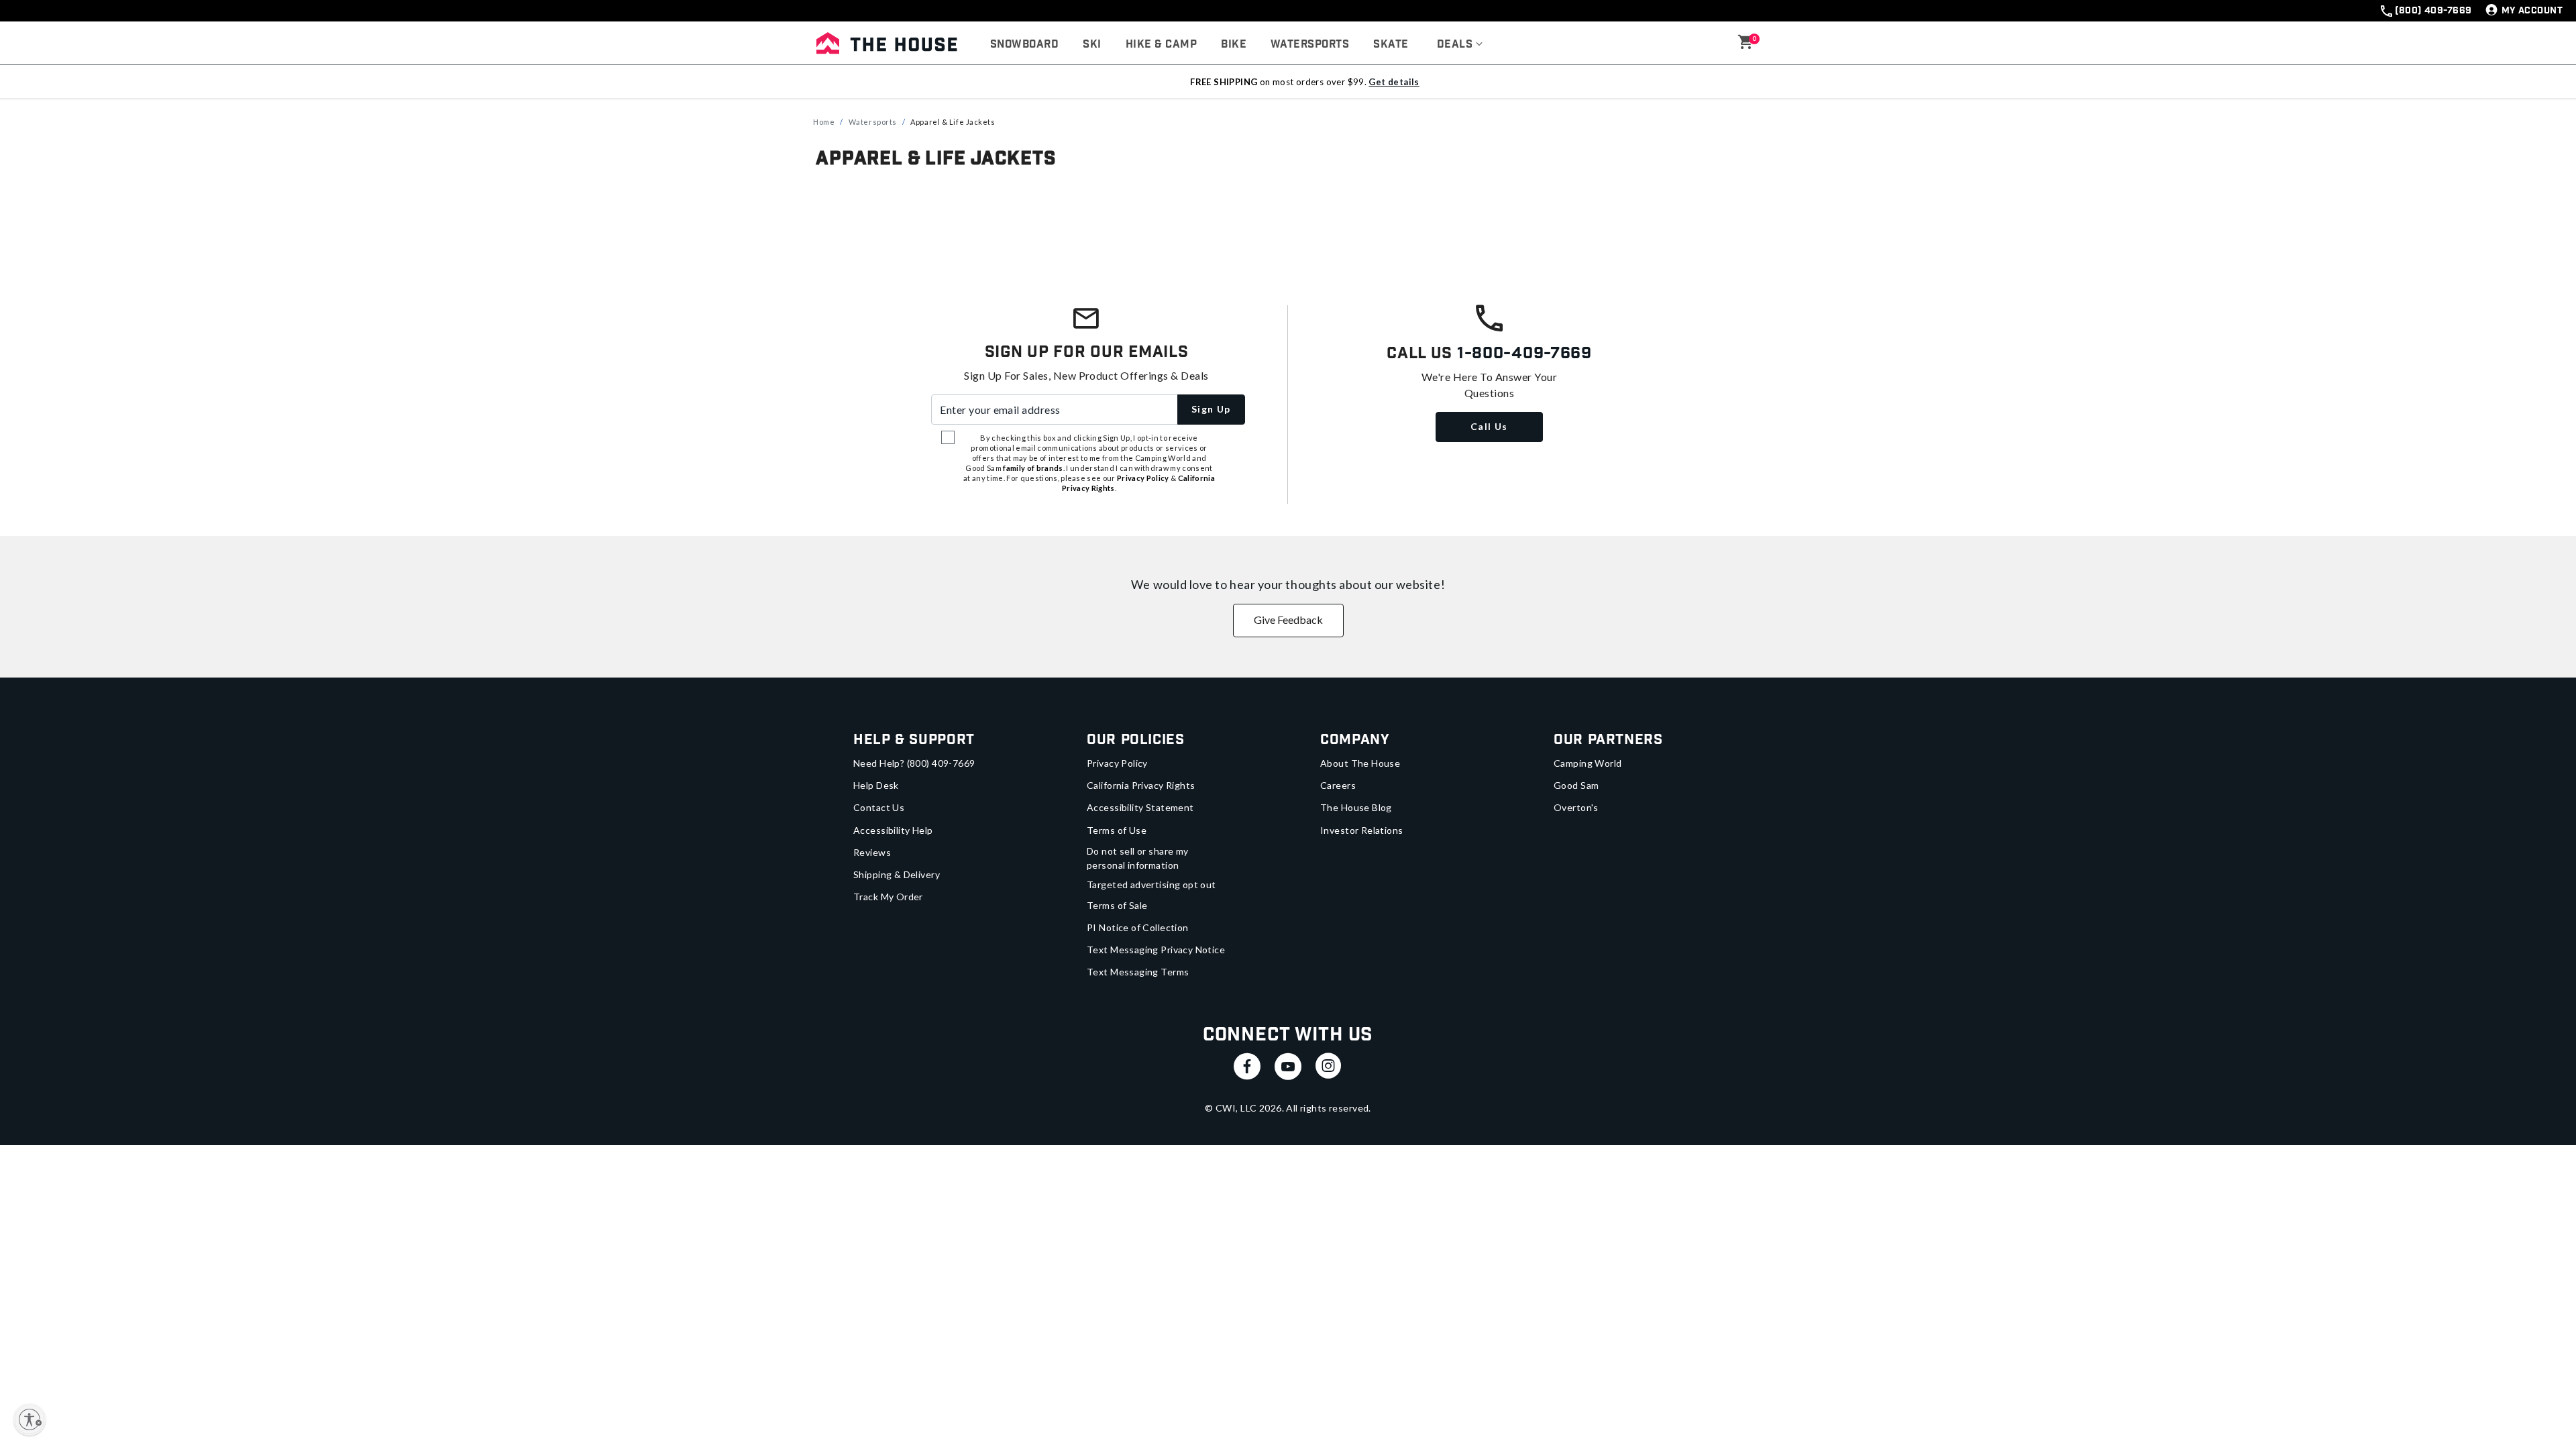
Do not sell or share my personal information (1138, 858)
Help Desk (876, 785)
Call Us (1489, 426)
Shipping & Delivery (897, 874)
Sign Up (1211, 409)
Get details (1394, 82)
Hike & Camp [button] (1161, 45)
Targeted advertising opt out (1151, 884)
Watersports (873, 122)
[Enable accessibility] (30, 1419)
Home (824, 122)
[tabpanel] (1288, 214)
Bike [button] (1234, 45)
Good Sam (1576, 785)
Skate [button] (1391, 45)
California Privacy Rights (1141, 785)
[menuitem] (1024, 45)
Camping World (1588, 763)
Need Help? (914, 763)
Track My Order (888, 897)
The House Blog (1356, 807)
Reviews (872, 852)
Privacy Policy (1117, 763)
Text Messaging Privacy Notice (1156, 950)
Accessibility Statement (1140, 807)
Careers (1338, 785)
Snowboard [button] (1024, 45)
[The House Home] (887, 43)
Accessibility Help (893, 830)
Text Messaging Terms (1138, 972)
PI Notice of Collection (1138, 927)
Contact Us (879, 807)
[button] (1460, 45)
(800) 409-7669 (2433, 11)
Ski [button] (1092, 45)
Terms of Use (1117, 830)
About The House (1360, 763)
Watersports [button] (1310, 45)
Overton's (1576, 807)
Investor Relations (1362, 830)
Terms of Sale (1117, 905)
